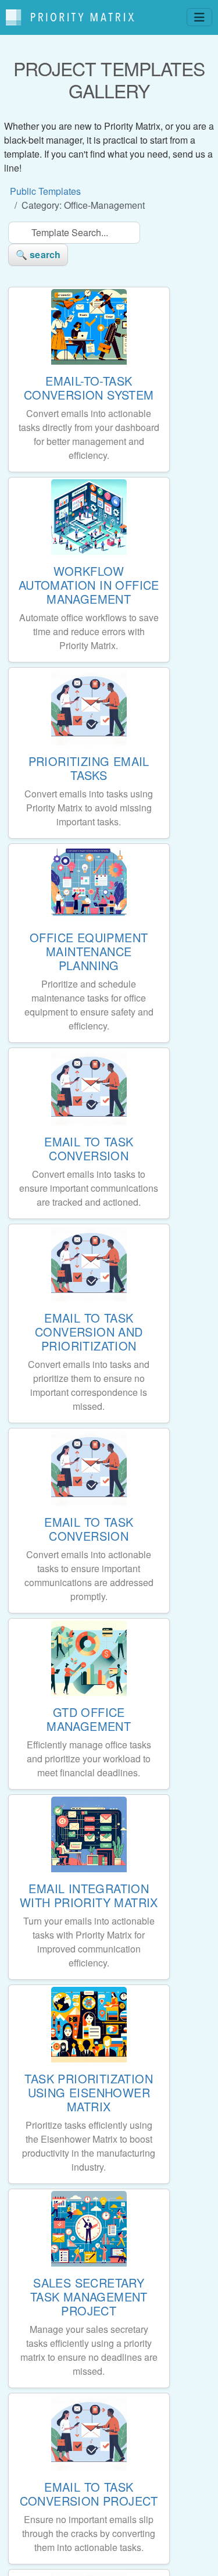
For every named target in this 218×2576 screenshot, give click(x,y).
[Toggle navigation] (199, 17)
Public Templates (45, 191)
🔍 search (38, 254)
